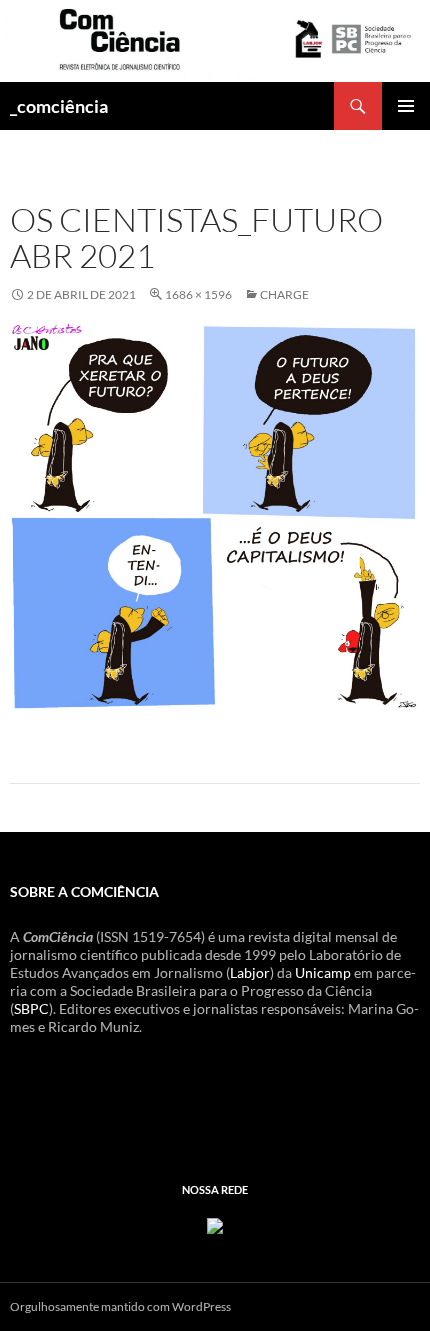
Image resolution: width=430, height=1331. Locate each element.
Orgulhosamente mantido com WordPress (120, 1306)
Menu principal (406, 106)
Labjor (250, 972)
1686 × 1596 (198, 294)
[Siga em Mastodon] (215, 1224)
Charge (284, 294)
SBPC (31, 1008)
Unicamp (323, 972)
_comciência (59, 106)
